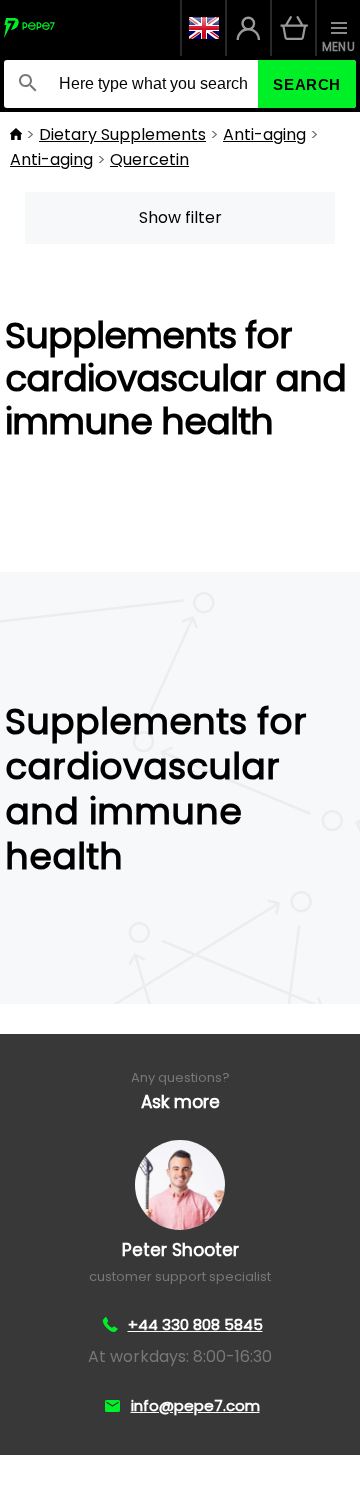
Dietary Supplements (122, 134)
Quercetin (149, 159)
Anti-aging (264, 134)
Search (307, 84)
